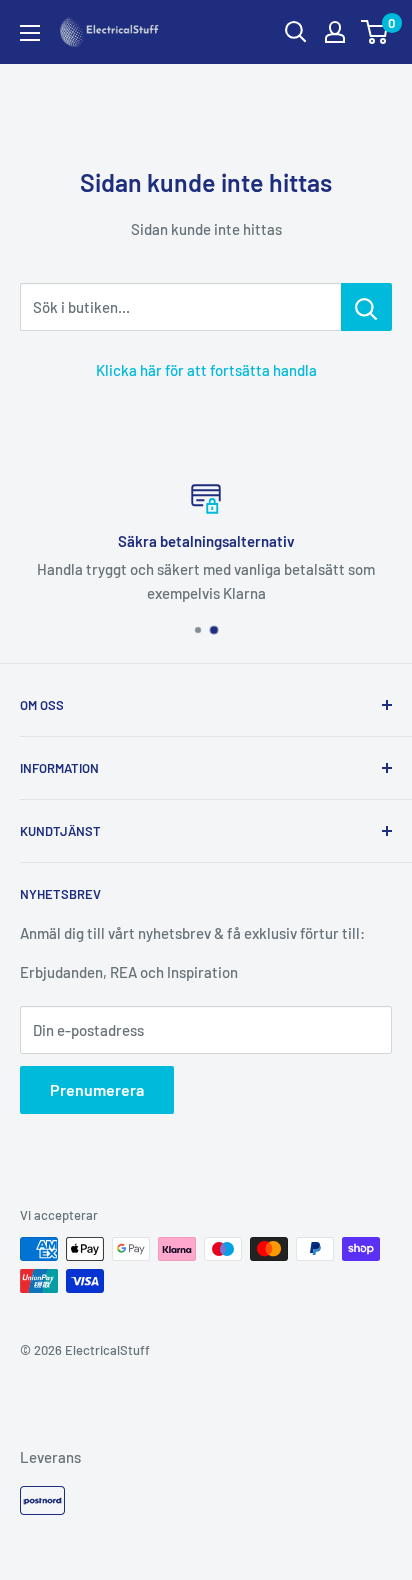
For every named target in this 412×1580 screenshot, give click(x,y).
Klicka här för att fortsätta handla (206, 370)
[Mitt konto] (335, 32)
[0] (375, 32)
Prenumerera (97, 1089)
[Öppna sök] (296, 32)
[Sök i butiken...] (366, 307)
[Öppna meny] (30, 33)
